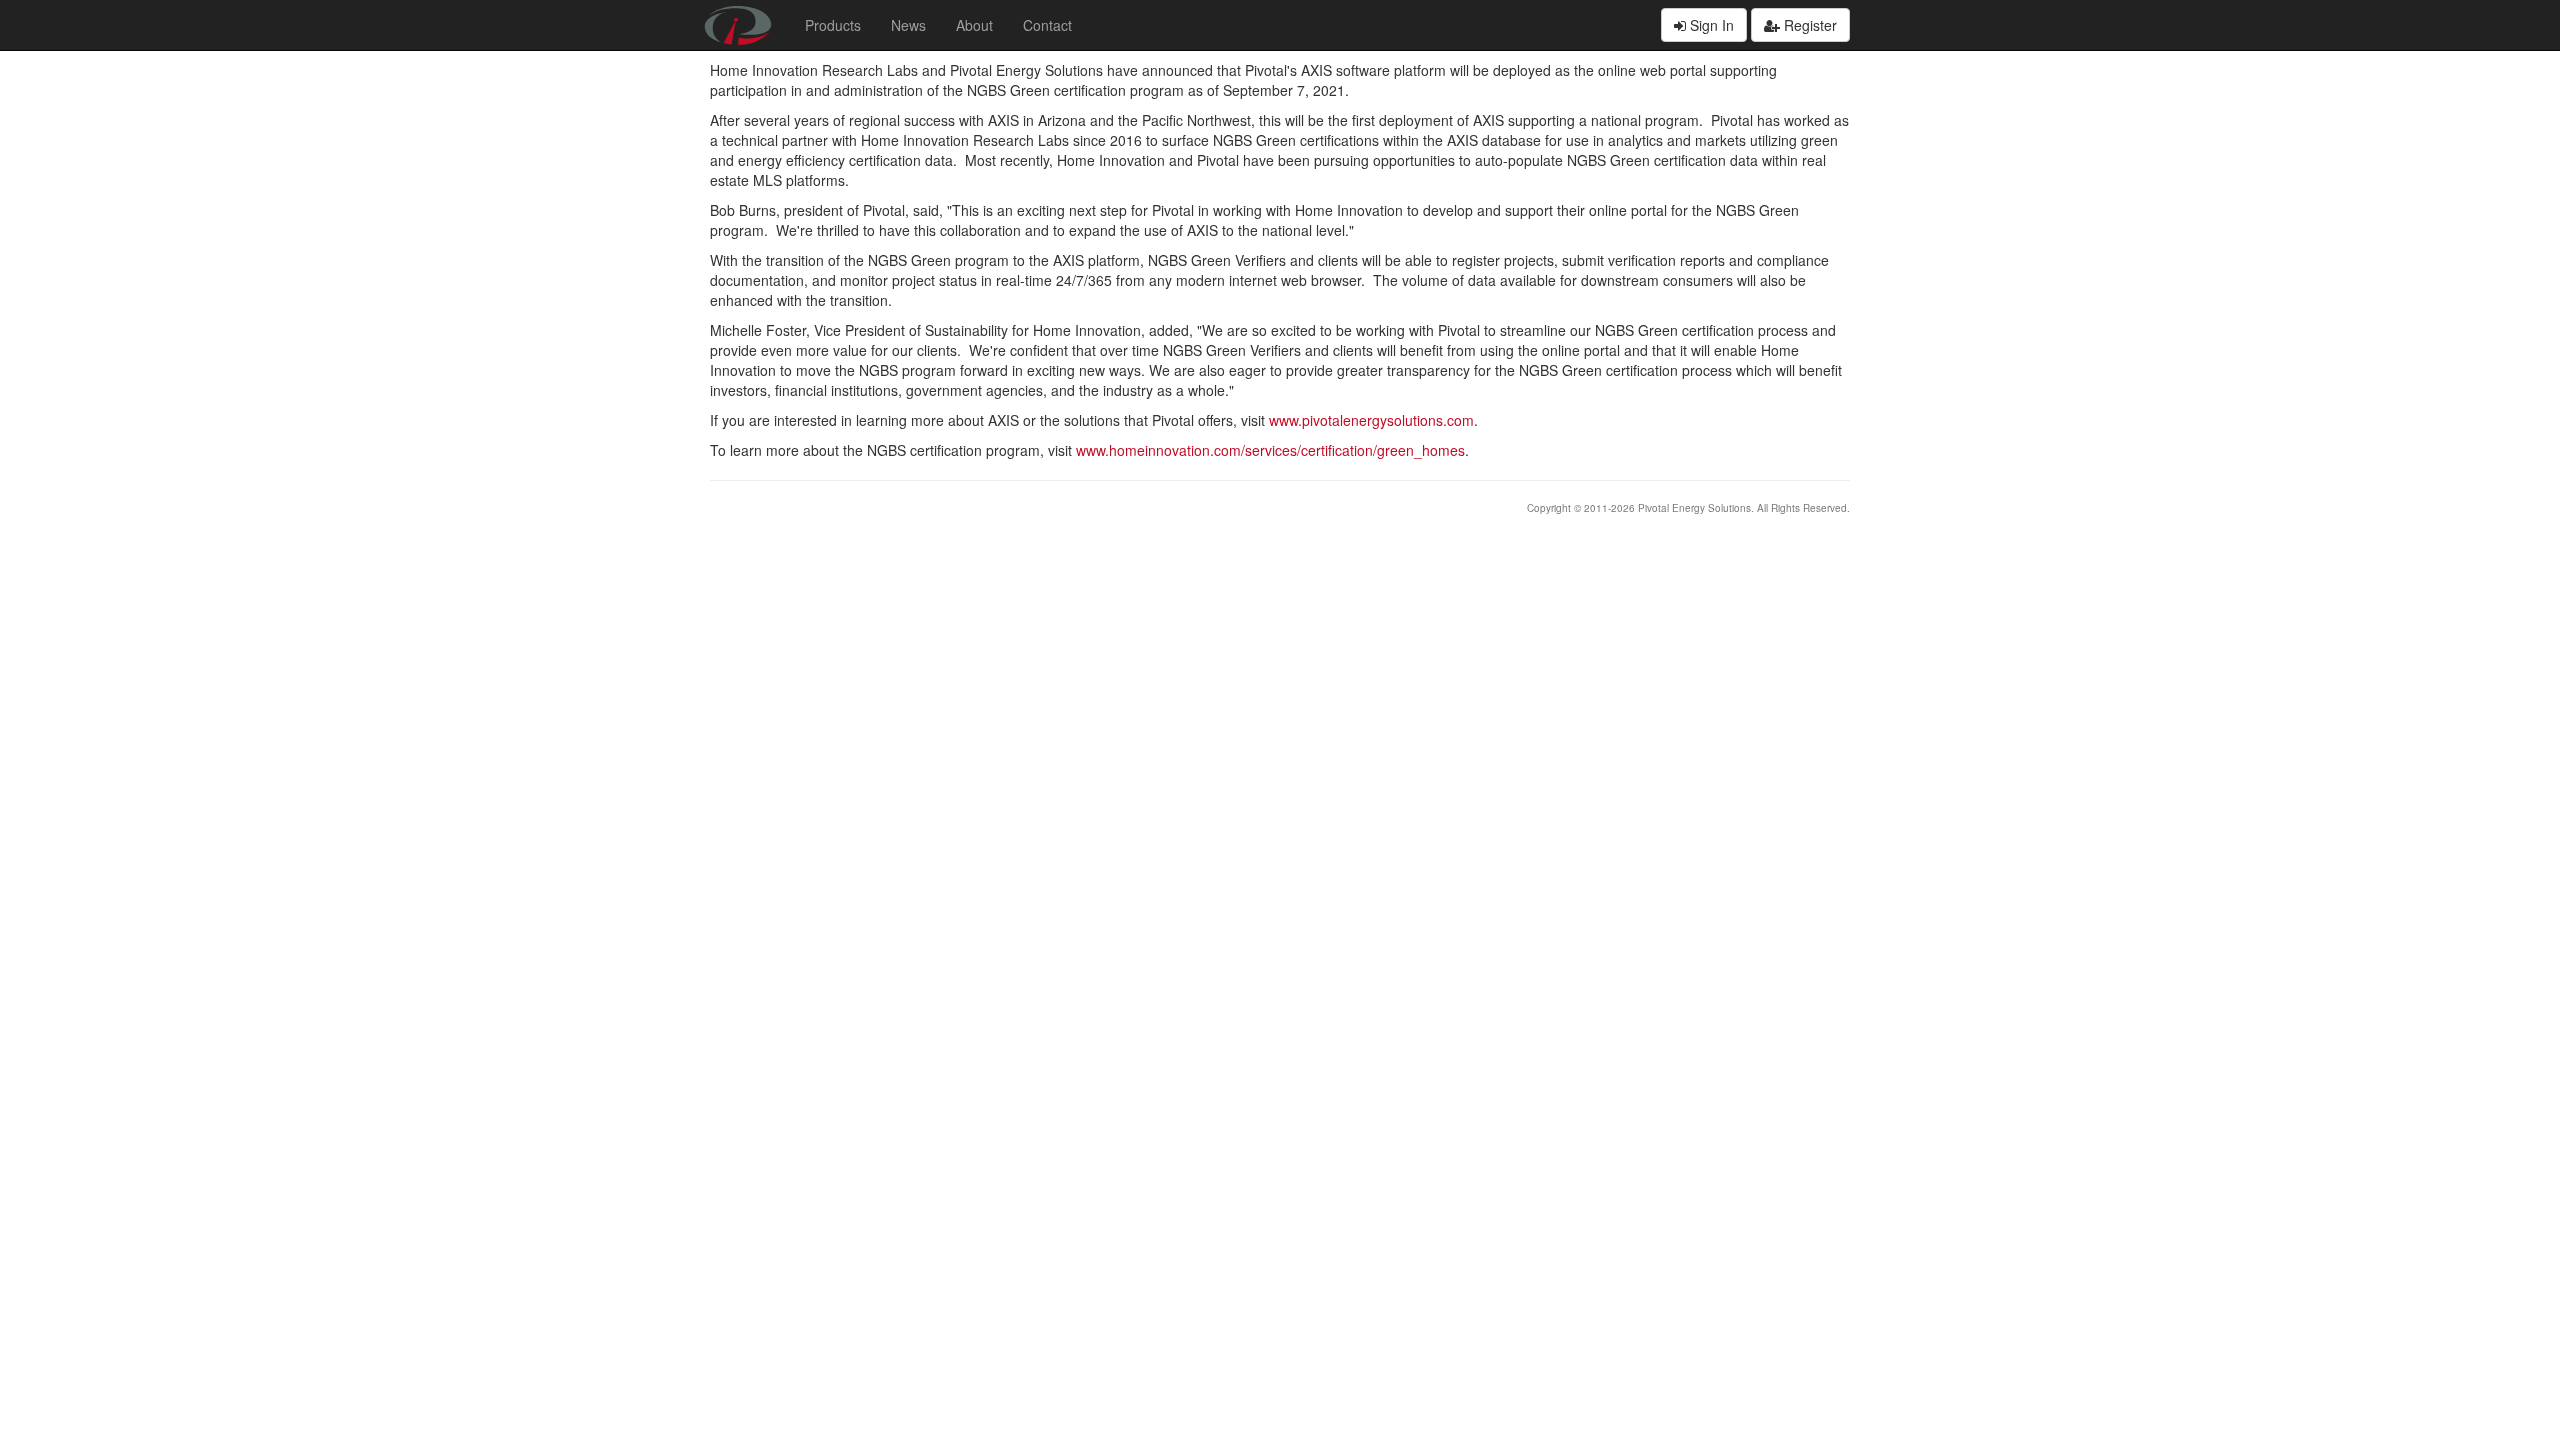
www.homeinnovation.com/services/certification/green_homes (1270, 450)
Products (833, 25)
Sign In (1710, 25)
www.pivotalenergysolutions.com (1371, 420)
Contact (1047, 25)
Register (1808, 25)
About (974, 25)
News (908, 25)
